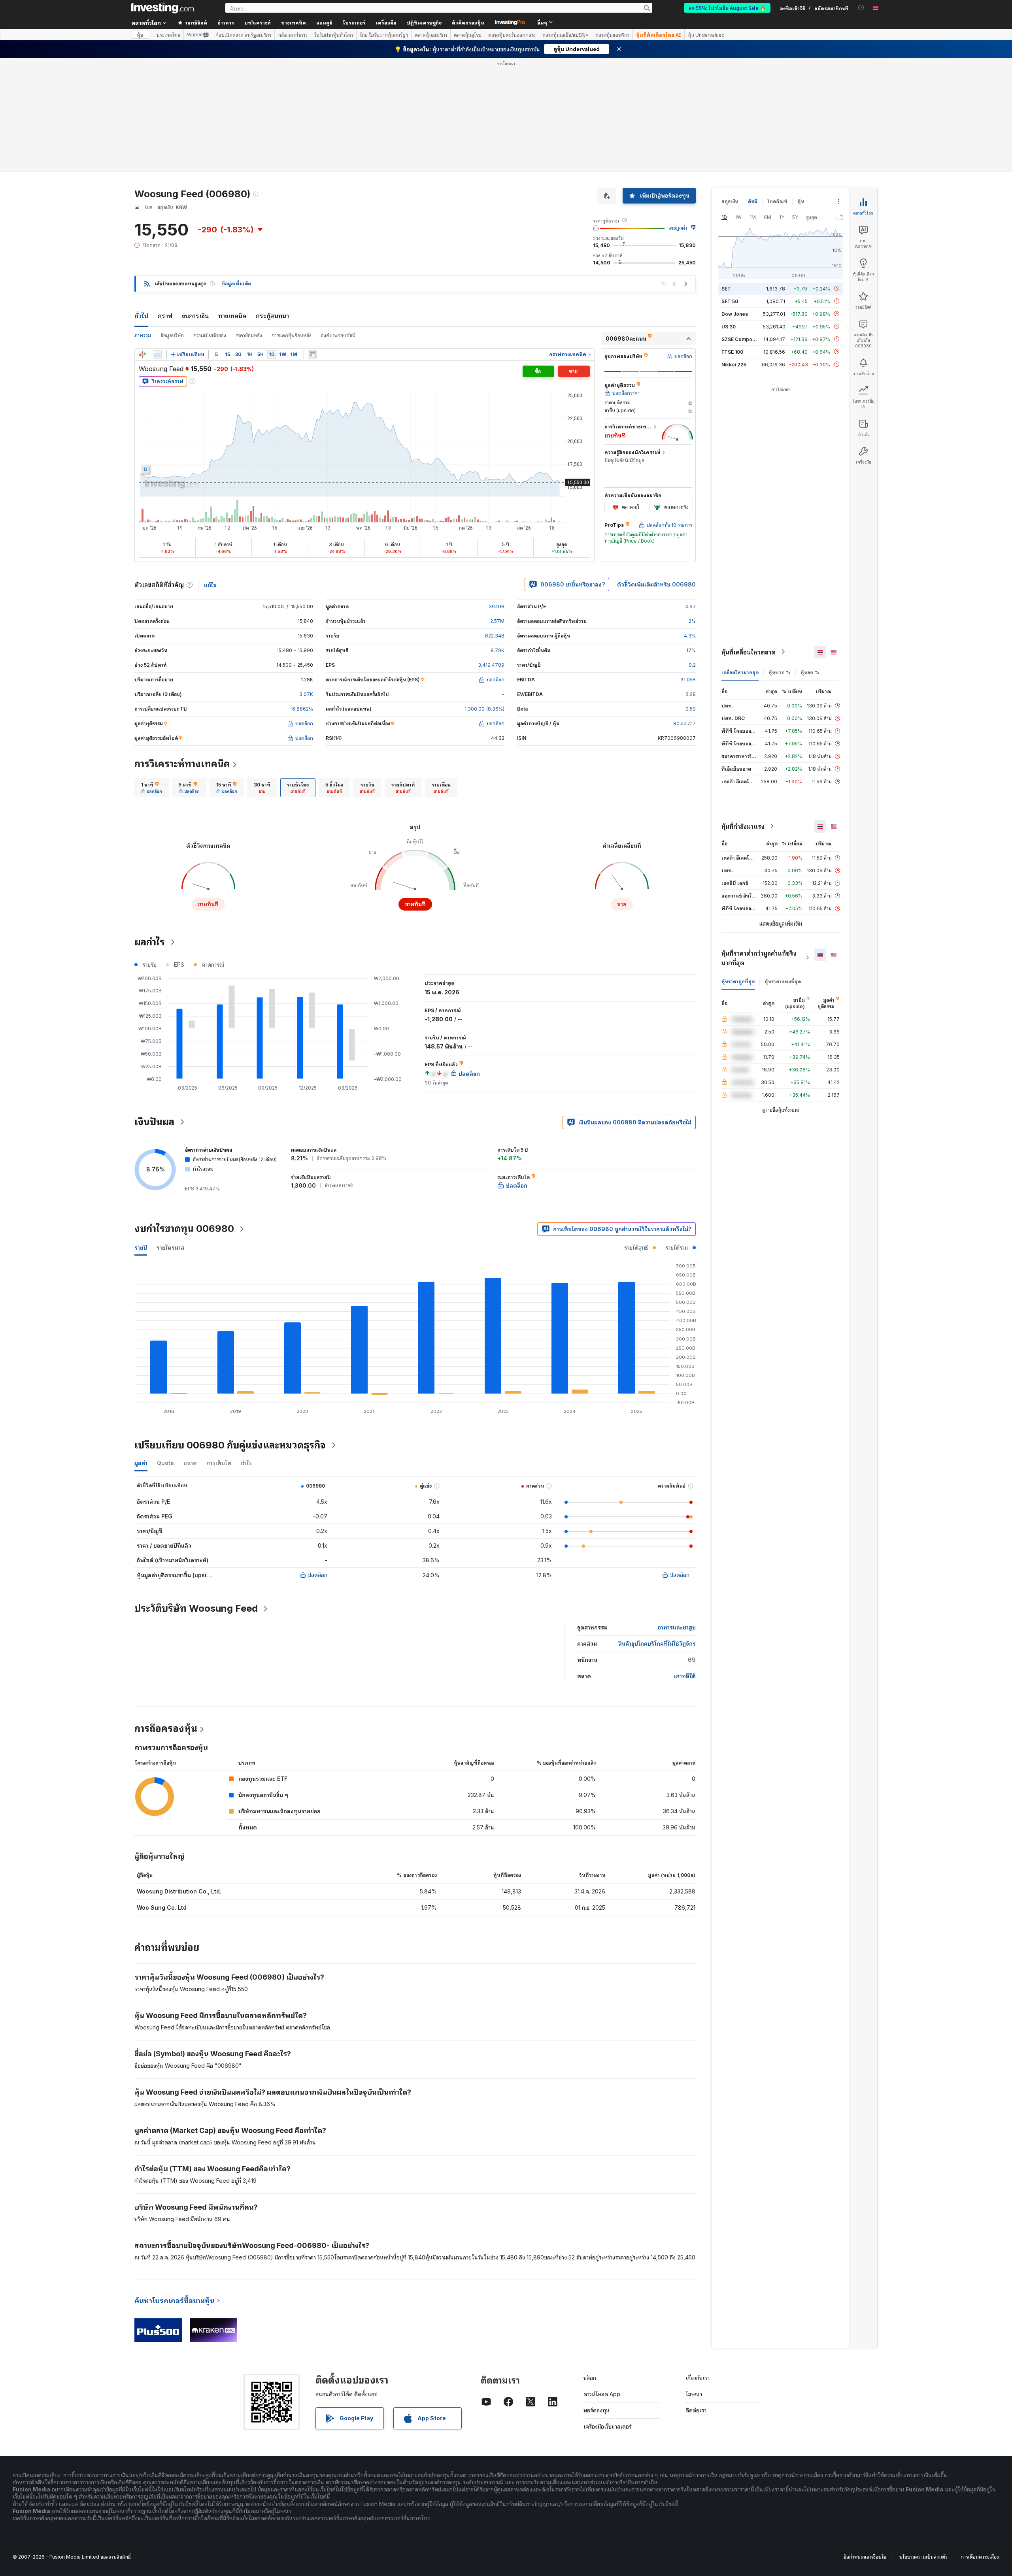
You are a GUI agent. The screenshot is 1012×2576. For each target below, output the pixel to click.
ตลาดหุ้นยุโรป (468, 35)
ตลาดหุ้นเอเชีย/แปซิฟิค (565, 35)
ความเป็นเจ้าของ (210, 335)
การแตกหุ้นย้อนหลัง (292, 335)
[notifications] (861, 8)
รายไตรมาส (170, 1247)
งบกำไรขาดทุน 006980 (184, 1229)
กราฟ (165, 316)
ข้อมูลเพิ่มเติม (236, 284)
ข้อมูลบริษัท (172, 335)
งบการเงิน (195, 316)
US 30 (729, 326)
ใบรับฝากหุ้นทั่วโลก (334, 35)
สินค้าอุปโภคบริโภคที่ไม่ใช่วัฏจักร (657, 1643)
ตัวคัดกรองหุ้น (468, 22)
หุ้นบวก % (780, 672)
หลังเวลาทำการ (293, 35)
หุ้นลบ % (810, 672)
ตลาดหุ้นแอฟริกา (612, 35)
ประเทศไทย (168, 35)
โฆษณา (694, 2394)
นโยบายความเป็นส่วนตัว (923, 2557)
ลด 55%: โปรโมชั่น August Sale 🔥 (727, 8)
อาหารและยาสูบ (677, 1627)
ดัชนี (753, 201)
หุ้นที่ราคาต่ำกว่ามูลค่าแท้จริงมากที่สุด (759, 958)
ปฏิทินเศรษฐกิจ (424, 22)
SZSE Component (742, 339)
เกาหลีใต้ (685, 1676)
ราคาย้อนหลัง (249, 335)
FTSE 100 (732, 352)
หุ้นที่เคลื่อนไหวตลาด (749, 652)
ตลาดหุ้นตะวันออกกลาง (512, 35)
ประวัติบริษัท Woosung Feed (196, 1608)
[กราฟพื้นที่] (157, 355)
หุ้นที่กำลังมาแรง (743, 826)
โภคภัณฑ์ (777, 201)
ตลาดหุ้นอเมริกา (431, 35)
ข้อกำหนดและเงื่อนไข (865, 2557)
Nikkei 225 (734, 364)
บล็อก (590, 2378)
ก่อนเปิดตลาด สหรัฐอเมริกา (243, 35)
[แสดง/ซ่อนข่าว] (312, 355)
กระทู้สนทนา (272, 316)
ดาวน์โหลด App (602, 2394)
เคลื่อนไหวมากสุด (740, 672)
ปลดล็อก (318, 1575)
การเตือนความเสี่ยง (980, 2557)
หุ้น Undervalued (706, 35)
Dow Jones (735, 314)
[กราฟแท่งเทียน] (142, 355)
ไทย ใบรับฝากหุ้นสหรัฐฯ (384, 35)
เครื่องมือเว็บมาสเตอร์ (608, 2426)
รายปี (141, 1247)
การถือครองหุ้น (166, 1728)
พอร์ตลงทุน (597, 2410)
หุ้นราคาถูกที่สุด (738, 981)
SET (726, 288)
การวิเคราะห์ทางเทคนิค (182, 764)
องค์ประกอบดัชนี (338, 335)
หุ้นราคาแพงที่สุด (783, 981)
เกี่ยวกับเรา (698, 2378)
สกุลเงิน (730, 201)
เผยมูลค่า (678, 228)
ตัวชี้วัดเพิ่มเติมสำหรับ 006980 (656, 584)
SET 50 (730, 301)
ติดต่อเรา (696, 2410)
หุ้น (140, 35)
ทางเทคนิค (232, 316)
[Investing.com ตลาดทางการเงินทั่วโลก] (162, 8)
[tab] (152, 788)
